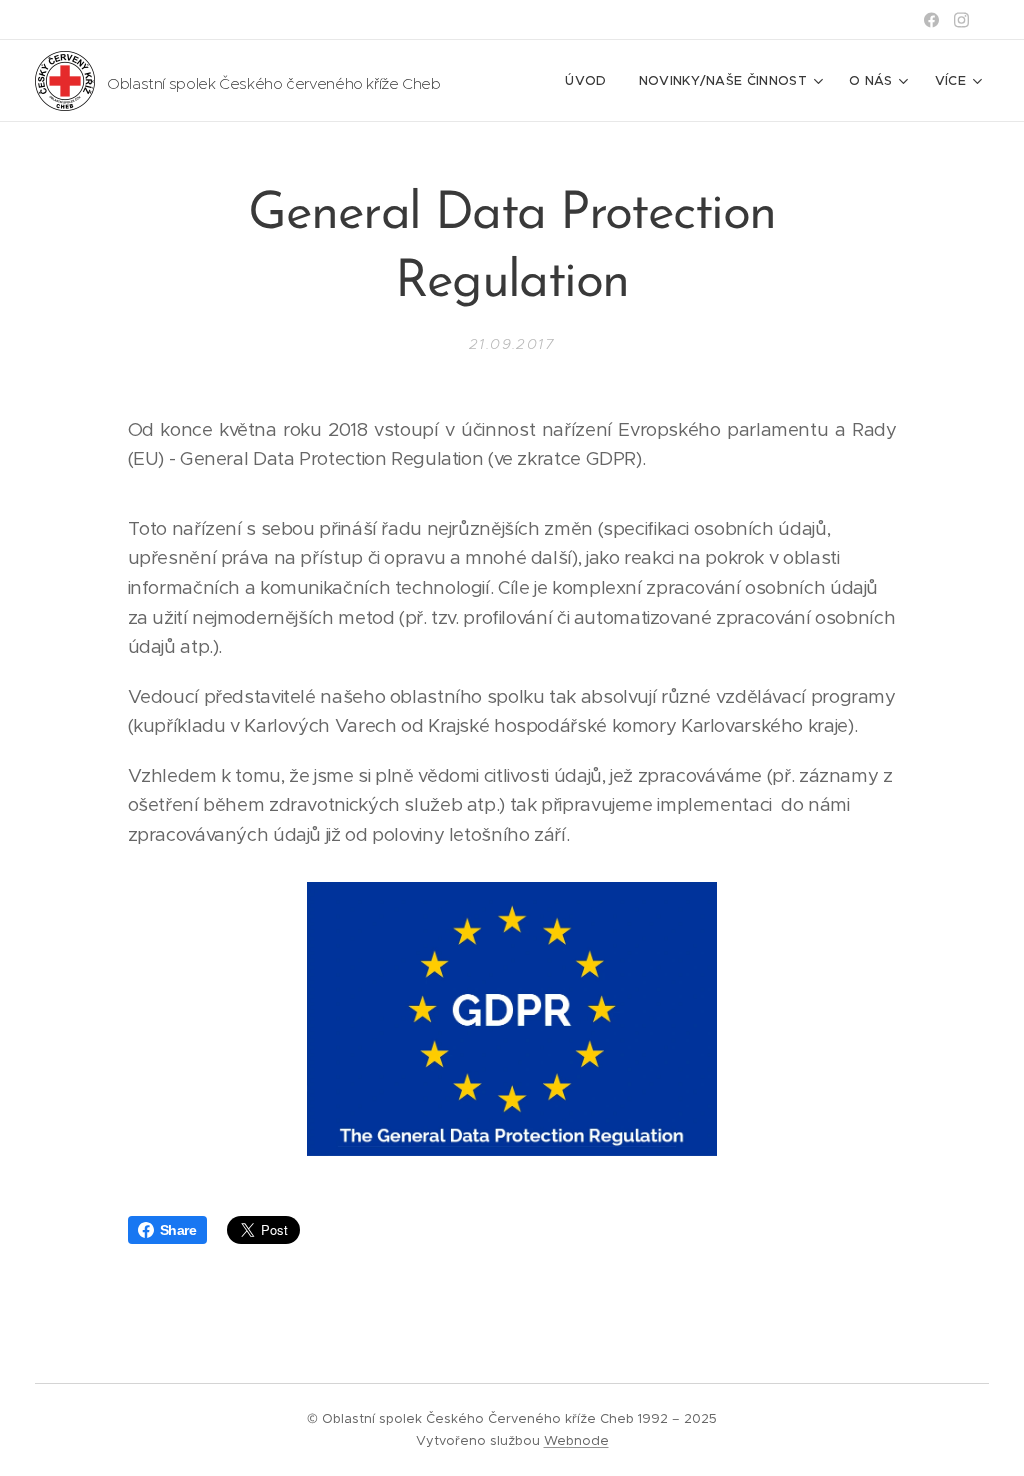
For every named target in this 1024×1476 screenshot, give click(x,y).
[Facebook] (931, 20)
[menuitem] (591, 81)
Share (178, 1230)
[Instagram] (961, 20)
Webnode (576, 1440)
